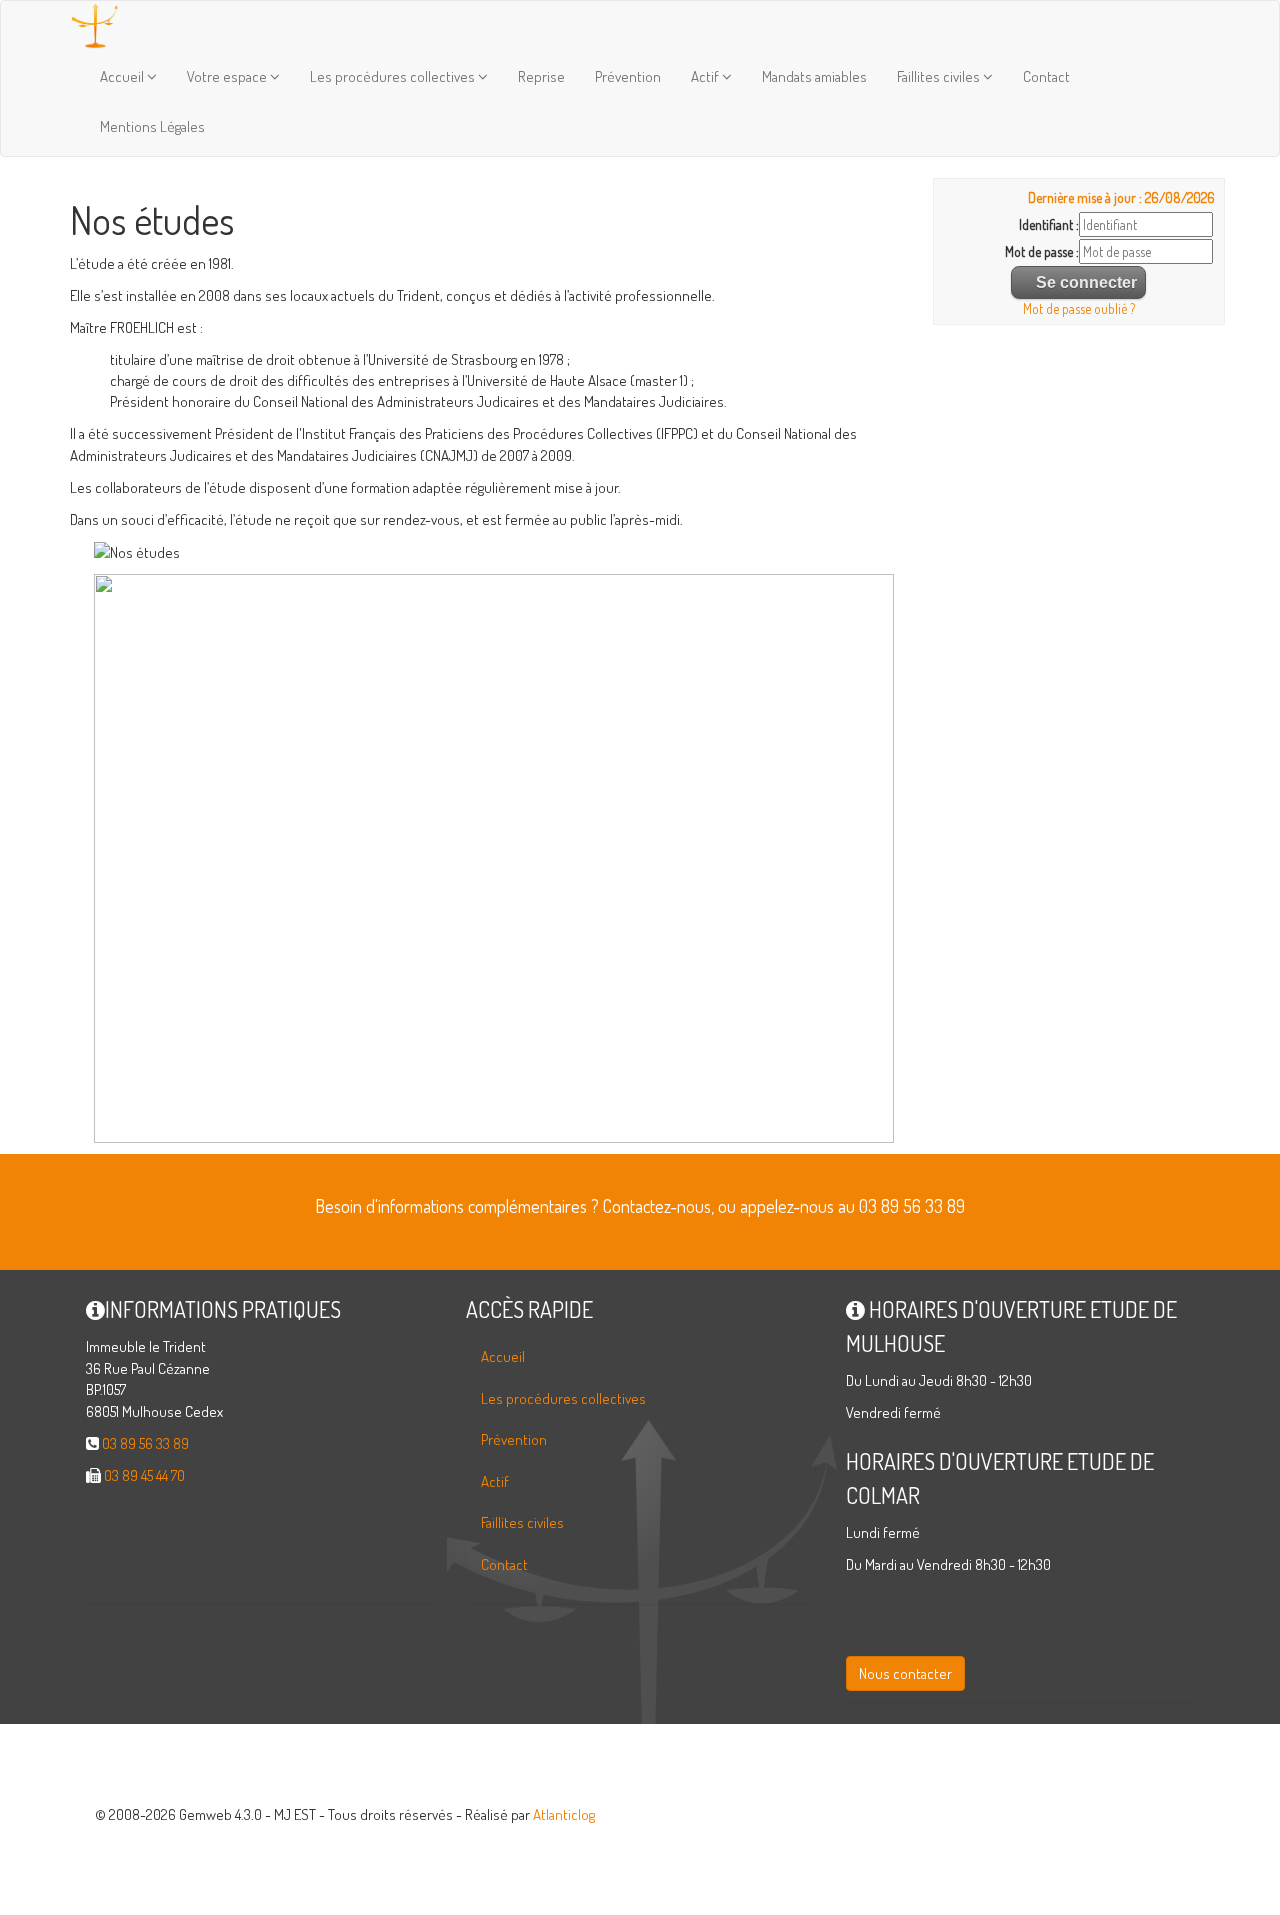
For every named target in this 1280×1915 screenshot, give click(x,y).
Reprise (541, 76)
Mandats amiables (814, 76)
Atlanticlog (564, 1814)
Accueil (123, 76)
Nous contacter (905, 1673)
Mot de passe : (1042, 251)
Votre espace (228, 76)
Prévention (628, 76)
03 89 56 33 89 (145, 1443)
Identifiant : (1049, 224)
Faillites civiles (940, 76)
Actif (706, 76)
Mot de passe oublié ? (1079, 308)
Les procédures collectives (394, 76)
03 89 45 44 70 (144, 1475)
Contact (1046, 76)
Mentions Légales (152, 126)
